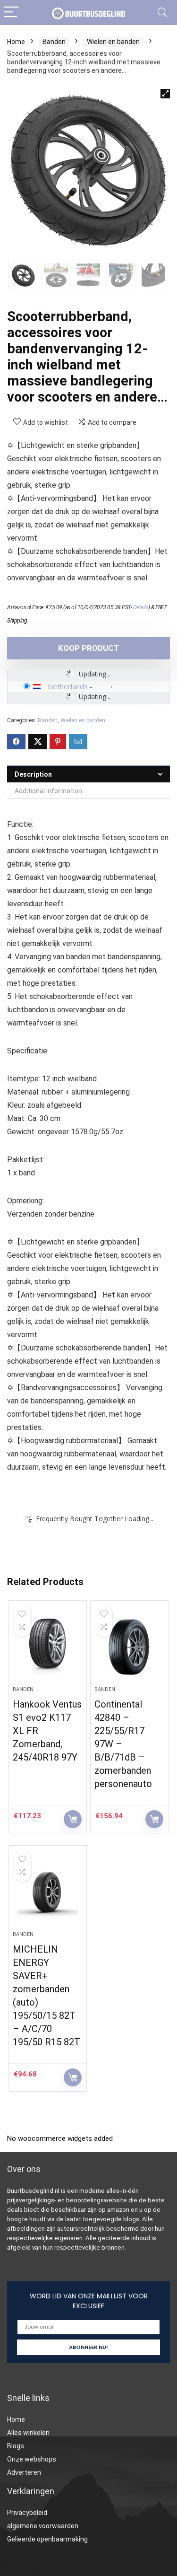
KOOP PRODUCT (89, 648)
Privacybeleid (27, 2513)
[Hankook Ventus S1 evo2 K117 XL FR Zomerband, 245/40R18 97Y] (48, 1647)
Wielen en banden (113, 42)
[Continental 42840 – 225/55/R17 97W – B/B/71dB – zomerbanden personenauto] (129, 1647)
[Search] (162, 13)
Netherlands (68, 686)
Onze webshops (32, 2459)
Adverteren (24, 2472)
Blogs (16, 2446)
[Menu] (11, 13)
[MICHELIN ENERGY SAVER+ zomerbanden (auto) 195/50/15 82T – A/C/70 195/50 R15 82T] (48, 1892)
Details (141, 607)
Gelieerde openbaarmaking (47, 2539)
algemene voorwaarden (43, 2526)
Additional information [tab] (48, 791)
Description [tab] (33, 774)
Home (16, 42)
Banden (54, 42)
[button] (165, 94)
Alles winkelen (28, 2433)
